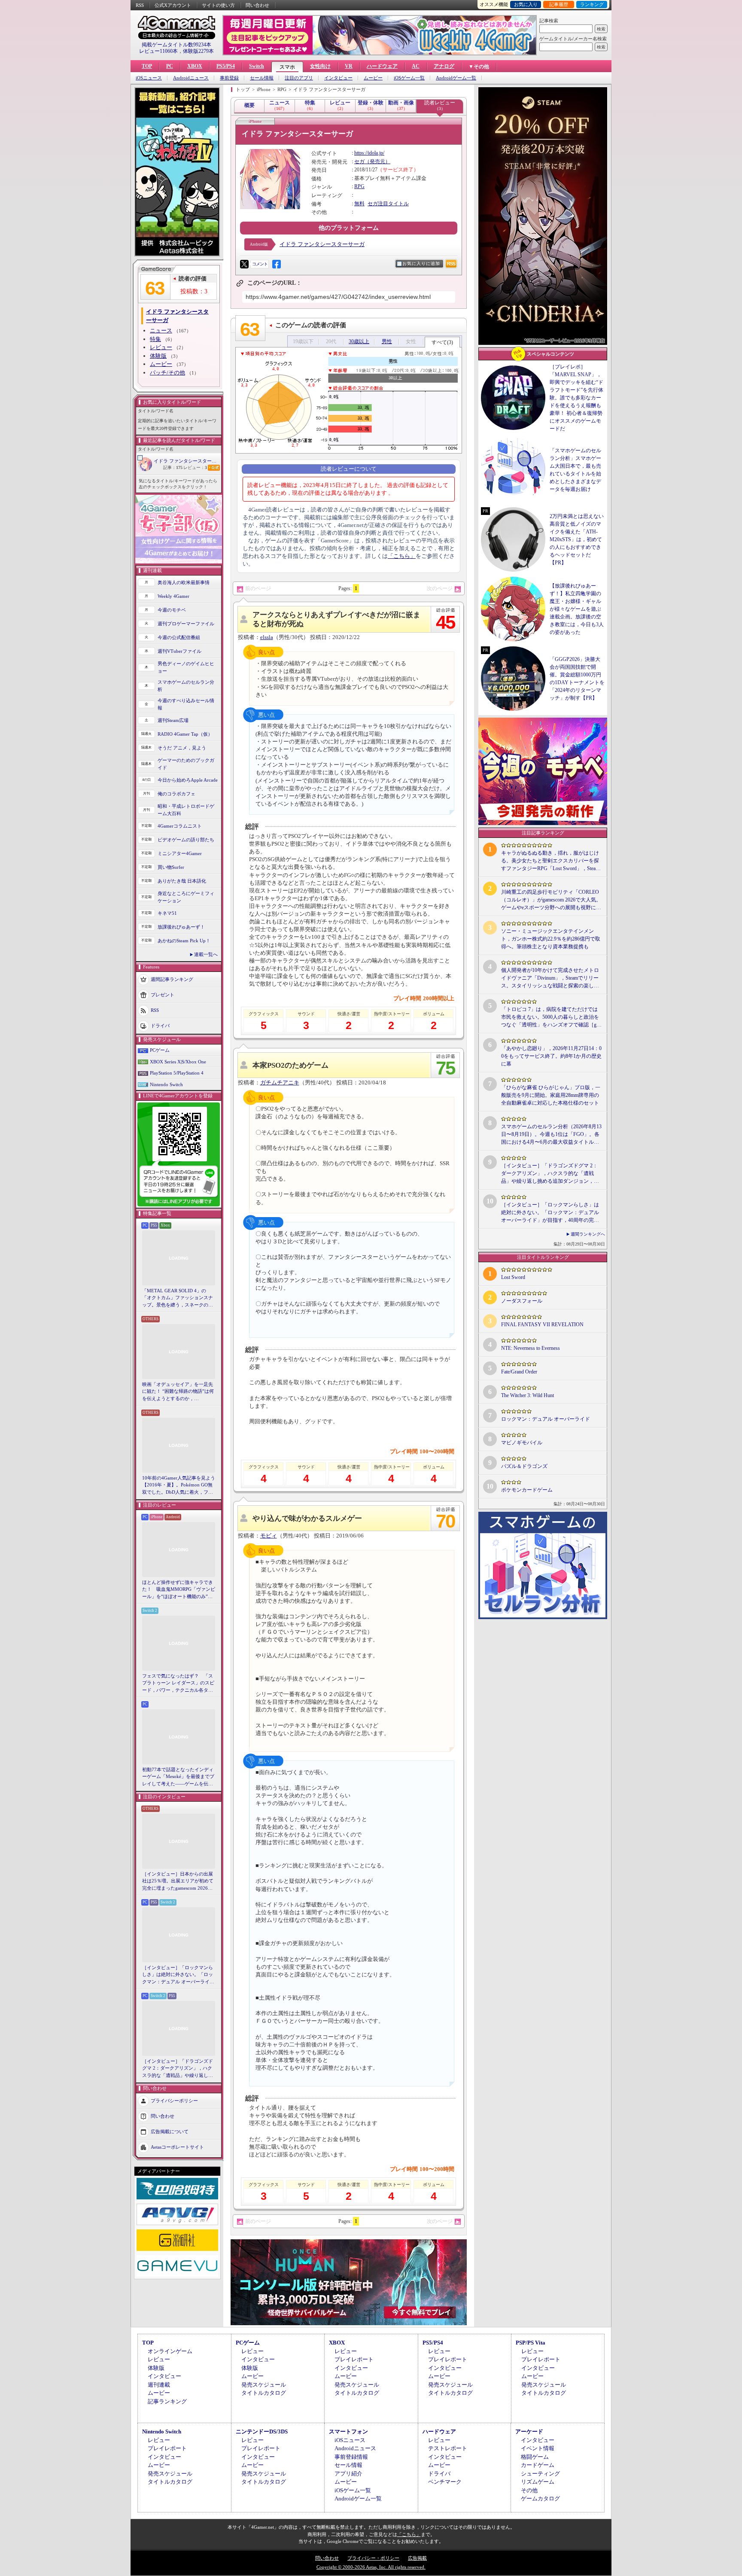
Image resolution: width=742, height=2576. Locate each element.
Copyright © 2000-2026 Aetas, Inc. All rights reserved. (371, 2567)
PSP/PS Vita (531, 2343)
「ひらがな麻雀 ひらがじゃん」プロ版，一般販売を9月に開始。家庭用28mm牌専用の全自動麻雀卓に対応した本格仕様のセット (551, 1095)
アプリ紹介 (348, 2474)
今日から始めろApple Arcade (188, 780)
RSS (140, 5)
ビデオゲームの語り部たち (186, 840)
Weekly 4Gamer (173, 596)
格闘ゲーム (535, 2457)
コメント (260, 264)
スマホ (287, 67)
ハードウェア (382, 66)
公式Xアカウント (173, 5)
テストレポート (448, 2448)
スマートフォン (348, 2431)
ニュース (161, 330)
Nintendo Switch (166, 1084)
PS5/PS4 (226, 66)
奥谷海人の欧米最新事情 (184, 582)
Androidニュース (191, 78)
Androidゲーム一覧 (456, 78)
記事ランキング (167, 2401)
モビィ (269, 1536)
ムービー (373, 78)
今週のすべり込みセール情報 (186, 704)
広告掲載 (417, 2558)
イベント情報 (538, 2448)
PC (170, 66)
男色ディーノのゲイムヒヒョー (186, 667)
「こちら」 (402, 556)
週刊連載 (159, 2385)
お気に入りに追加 (421, 263)
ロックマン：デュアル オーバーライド (546, 1419)
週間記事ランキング (172, 979)
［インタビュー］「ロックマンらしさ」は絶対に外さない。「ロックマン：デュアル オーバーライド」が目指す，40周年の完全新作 (178, 1975)
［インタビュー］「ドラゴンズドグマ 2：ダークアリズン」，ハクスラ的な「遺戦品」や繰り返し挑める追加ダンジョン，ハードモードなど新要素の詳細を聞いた (178, 2069)
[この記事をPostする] (244, 264)
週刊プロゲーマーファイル (186, 624)
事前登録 (229, 78)
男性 (387, 341)
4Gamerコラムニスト (180, 826)
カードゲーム (538, 2465)
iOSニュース (149, 78)
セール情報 (262, 78)
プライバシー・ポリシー (373, 2558)
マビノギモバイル (522, 1443)
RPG (359, 186)
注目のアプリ (299, 78)
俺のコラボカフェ (176, 794)
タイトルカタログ (264, 2393)
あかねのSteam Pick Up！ (184, 941)
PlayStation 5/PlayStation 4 (177, 1073)
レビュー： (195, 467)
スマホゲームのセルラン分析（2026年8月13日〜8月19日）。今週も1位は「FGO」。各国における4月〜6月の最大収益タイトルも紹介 (551, 1135)
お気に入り (526, 4)
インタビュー (338, 78)
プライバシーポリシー (174, 2101)
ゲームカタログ (540, 2498)
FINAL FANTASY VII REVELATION (542, 1325)
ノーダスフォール (522, 1301)
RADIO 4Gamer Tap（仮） (185, 734)
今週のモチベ (172, 610)
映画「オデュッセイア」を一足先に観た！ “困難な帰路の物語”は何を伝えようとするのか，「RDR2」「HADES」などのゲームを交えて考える (178, 1392)
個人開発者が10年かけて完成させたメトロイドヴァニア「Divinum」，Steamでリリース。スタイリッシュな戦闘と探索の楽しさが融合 (550, 978)
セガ (359, 161)
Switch (257, 66)
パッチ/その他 (167, 373)
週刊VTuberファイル (179, 651)
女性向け (320, 66)
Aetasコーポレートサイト (177, 2147)
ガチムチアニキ (280, 1082)
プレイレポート (354, 2359)
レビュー (161, 347)
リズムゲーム (538, 2482)
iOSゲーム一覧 (409, 78)
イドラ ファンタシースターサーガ (187, 461)
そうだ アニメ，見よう (182, 748)
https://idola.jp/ (369, 153)
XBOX (195, 66)
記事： (173, 467)
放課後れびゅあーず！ (181, 927)
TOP (147, 66)
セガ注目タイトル (388, 204)
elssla (267, 637)
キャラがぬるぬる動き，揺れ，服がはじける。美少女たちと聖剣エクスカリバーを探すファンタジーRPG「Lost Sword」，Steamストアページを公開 (550, 861)
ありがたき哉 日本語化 (182, 881)
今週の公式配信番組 (179, 637)
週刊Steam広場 (173, 720)
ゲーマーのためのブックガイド (186, 764)
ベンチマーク (445, 2482)
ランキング (592, 4)
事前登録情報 (351, 2457)
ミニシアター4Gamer (180, 853)
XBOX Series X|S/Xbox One (178, 1062)
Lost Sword (513, 1277)
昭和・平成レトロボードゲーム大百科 (186, 810)
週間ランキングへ (588, 1234)
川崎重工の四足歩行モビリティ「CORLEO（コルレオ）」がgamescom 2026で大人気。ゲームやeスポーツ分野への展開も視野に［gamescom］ (551, 900)
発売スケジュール (264, 2385)
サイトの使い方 (218, 5)
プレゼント (163, 995)
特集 (155, 339)
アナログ (444, 66)
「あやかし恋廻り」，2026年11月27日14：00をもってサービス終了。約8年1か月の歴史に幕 (551, 1056)
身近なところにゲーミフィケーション (186, 897)
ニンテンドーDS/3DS (262, 2431)
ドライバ (160, 1026)
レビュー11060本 (158, 51)
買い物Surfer (171, 867)
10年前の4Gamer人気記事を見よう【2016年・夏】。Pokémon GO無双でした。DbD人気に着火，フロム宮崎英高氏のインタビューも (179, 1486)
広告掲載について (170, 2131)
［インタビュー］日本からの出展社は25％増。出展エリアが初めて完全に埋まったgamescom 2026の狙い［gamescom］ (178, 1882)
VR (349, 66)
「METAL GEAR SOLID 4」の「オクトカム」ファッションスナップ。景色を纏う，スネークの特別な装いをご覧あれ (178, 1298)
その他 (529, 2490)
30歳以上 (359, 341)
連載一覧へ (206, 954)
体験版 (158, 356)
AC (416, 66)
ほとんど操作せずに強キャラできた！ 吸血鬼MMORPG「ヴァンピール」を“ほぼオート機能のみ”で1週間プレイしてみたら (179, 1590)
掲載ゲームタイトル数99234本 (176, 45)
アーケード (529, 2431)
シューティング (540, 2474)
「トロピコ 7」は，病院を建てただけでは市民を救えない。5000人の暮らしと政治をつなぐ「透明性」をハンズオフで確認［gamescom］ (550, 1017)
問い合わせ (257, 5)
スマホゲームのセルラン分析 (186, 686)
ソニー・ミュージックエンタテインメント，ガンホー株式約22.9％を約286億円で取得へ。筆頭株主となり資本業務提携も (551, 939)
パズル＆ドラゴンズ (524, 1466)
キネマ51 (167, 913)
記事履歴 (559, 4)
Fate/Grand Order (519, 1372)
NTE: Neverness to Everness (531, 1348)
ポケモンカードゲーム (527, 1490)
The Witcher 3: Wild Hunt (528, 1395)
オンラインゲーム (170, 2351)
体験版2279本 (198, 51)
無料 (359, 204)
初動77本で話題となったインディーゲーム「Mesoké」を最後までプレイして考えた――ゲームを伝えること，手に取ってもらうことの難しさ (178, 1777)
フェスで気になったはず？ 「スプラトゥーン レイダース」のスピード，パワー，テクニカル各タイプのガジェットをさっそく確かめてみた (178, 1684)
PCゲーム (160, 1050)
